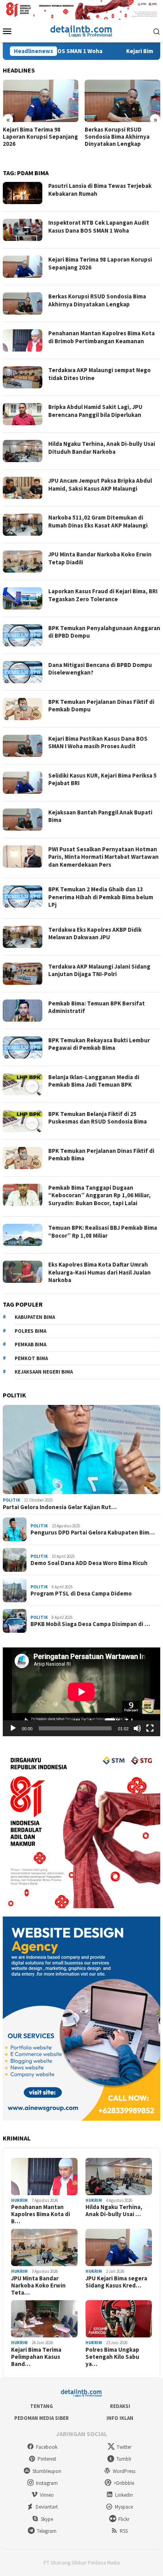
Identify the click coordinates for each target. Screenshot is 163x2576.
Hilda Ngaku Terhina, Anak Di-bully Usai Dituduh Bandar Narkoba (102, 448)
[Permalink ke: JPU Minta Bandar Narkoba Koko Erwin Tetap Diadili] (44, 2247)
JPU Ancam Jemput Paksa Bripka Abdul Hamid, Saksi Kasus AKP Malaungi (100, 484)
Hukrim (19, 2200)
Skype (47, 2519)
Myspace (124, 2507)
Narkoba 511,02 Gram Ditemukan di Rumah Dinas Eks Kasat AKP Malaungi (98, 521)
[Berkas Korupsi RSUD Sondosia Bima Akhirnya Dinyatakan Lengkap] (123, 101)
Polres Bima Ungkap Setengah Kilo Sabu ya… (112, 2357)
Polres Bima (30, 1331)
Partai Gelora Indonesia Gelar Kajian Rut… (60, 1507)
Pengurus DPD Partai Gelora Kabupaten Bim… (93, 1533)
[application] (81, 1692)
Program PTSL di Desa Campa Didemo (81, 1594)
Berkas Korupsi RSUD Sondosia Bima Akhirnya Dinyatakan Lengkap (117, 137)
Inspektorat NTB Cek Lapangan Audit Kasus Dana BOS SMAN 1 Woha (99, 226)
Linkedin (124, 2495)
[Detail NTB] (81, 30)
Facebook (47, 2447)
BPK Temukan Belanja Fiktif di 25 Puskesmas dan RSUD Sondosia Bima (98, 1118)
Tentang (42, 2406)
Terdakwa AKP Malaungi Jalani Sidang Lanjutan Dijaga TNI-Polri (99, 970)
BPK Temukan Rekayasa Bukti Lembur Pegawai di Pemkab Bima (99, 1044)
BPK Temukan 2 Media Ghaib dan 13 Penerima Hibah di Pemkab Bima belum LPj (101, 897)
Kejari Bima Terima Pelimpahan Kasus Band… (36, 2357)
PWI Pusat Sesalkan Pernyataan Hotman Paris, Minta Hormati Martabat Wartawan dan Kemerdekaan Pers (103, 857)
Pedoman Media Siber (42, 2418)
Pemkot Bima (31, 1358)
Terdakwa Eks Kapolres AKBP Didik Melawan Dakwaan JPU (95, 934)
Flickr (124, 2519)
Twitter (124, 2447)
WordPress (124, 2471)
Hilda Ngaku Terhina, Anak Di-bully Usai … (114, 2211)
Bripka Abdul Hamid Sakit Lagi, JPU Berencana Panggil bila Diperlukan (95, 411)
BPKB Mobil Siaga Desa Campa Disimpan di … (90, 1624)
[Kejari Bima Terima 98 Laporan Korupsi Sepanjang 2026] (41, 101)
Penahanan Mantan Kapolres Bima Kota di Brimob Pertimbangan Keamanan (101, 337)
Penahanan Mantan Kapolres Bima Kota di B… (41, 2214)
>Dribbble (124, 2483)
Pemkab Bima (30, 1344)
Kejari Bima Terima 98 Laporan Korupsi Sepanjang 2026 (40, 137)
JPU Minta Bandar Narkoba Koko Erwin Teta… (38, 2286)
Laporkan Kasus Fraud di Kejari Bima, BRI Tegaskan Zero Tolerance (103, 595)
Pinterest (47, 2459)
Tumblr (124, 2459)
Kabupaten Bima (35, 1317)
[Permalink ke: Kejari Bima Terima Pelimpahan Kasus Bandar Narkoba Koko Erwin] (44, 2319)
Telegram (47, 2531)
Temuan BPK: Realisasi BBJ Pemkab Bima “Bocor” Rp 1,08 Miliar (103, 1232)
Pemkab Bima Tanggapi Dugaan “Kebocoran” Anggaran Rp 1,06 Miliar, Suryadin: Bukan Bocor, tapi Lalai (100, 1195)
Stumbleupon (47, 2471)
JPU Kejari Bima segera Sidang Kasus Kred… (116, 2282)
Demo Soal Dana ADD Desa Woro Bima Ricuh (89, 1563)
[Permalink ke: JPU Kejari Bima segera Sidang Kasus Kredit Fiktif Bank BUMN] (119, 2247)
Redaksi (120, 2406)
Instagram (47, 2483)
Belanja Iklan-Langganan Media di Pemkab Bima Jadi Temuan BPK (94, 1081)
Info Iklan (120, 2418)
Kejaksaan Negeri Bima (44, 1372)
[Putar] (13, 1728)
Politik (11, 1500)
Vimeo (47, 2495)
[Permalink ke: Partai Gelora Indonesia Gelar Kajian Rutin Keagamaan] (81, 1450)
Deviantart (47, 2507)
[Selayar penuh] (150, 1728)
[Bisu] (137, 1728)
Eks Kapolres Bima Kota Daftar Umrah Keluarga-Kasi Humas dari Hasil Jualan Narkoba (100, 1272)
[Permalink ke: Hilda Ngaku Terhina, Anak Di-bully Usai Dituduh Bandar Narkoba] (119, 2177)
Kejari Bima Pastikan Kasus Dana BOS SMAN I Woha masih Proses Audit (98, 742)
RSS (124, 2531)
